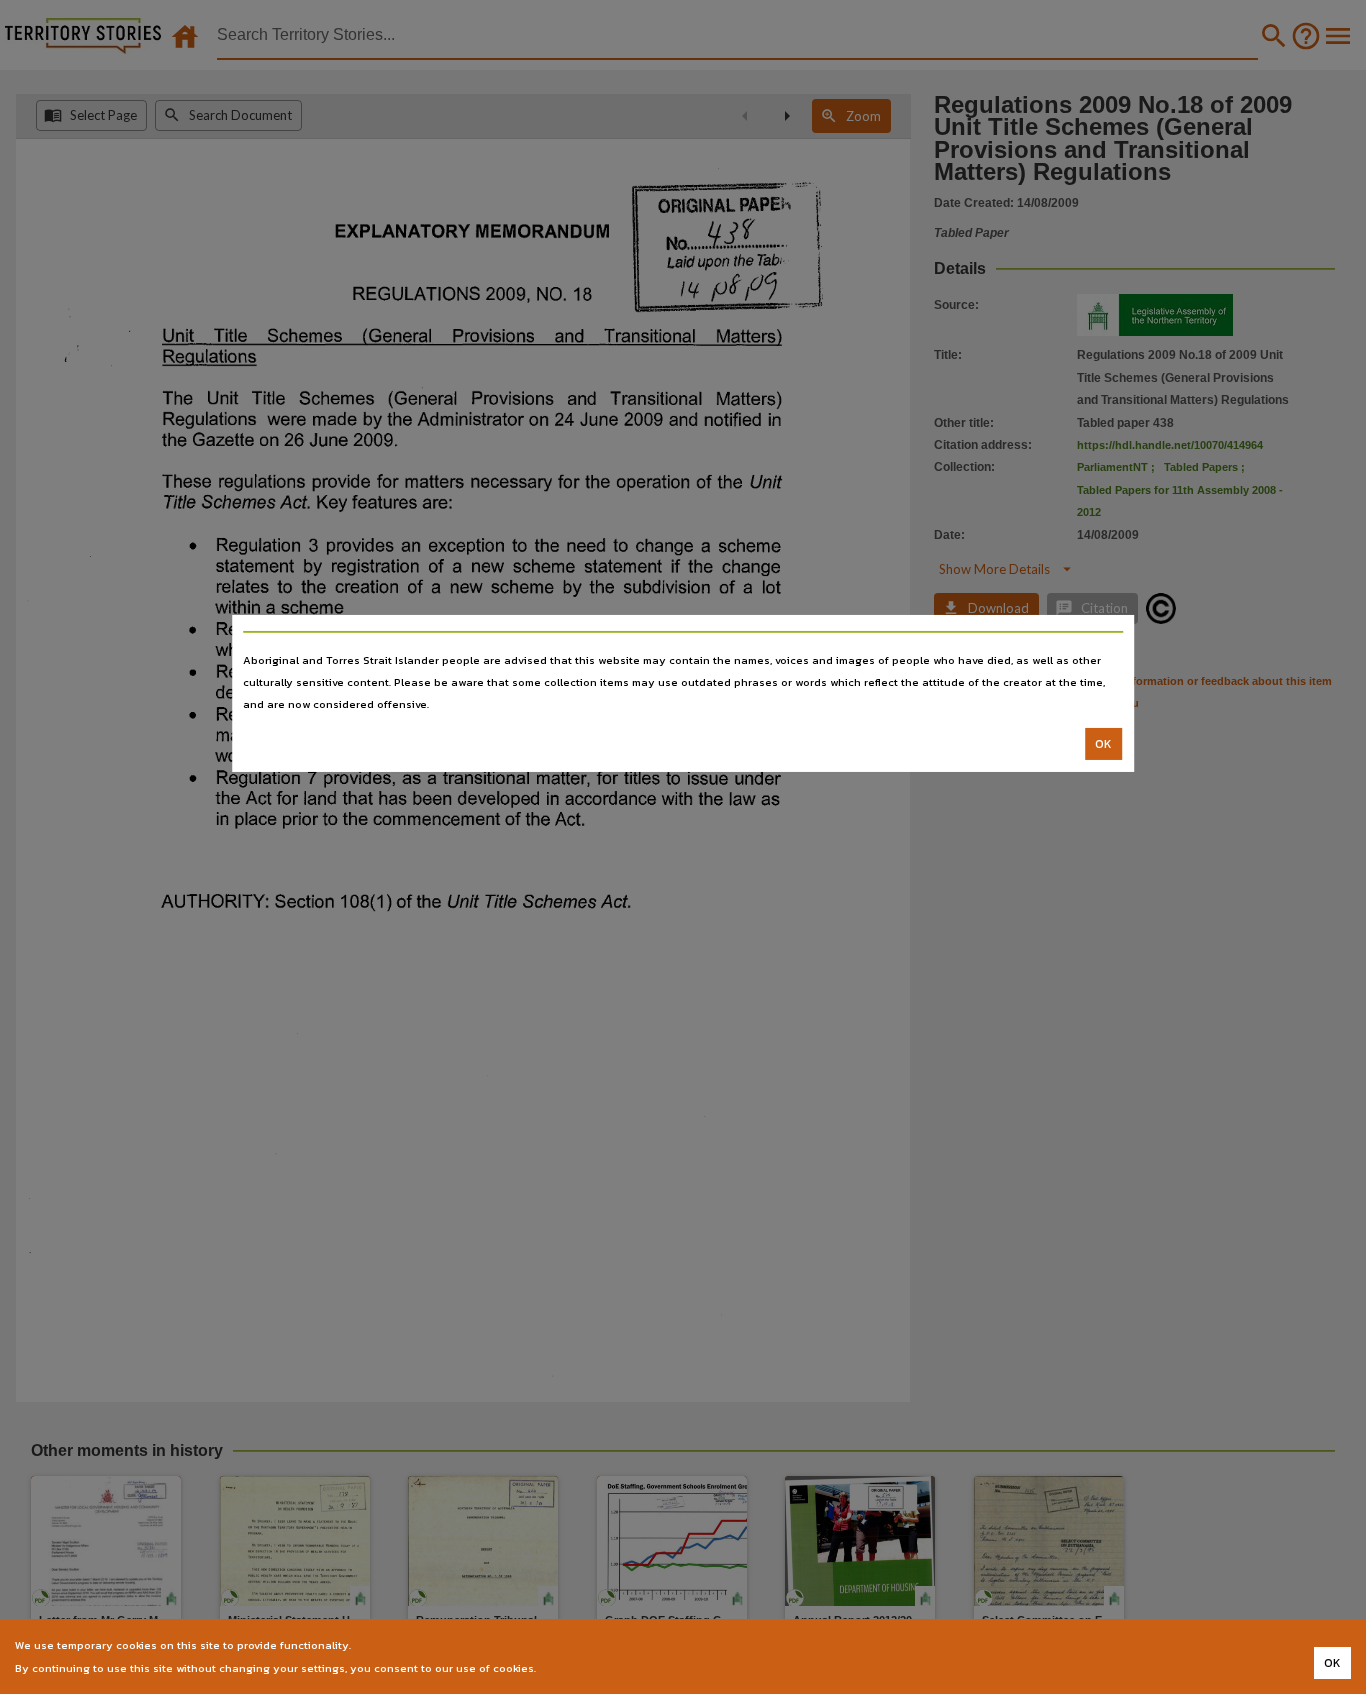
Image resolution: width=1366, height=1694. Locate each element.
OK (1103, 744)
